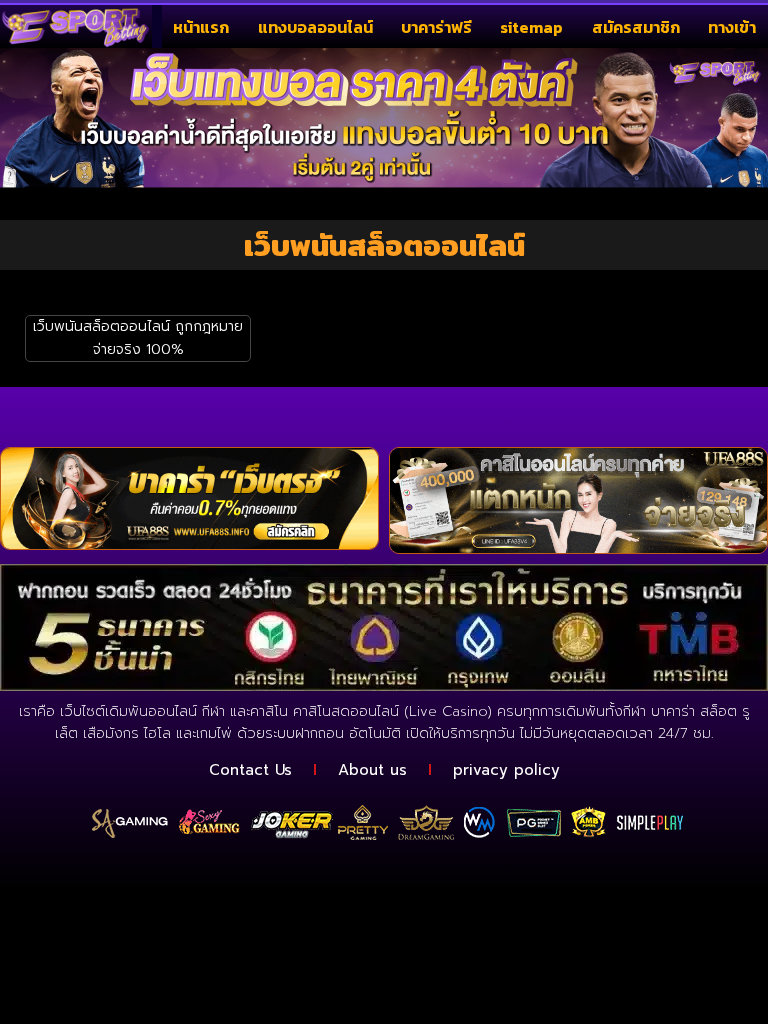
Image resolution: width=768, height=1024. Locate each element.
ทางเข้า (732, 27)
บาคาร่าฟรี (436, 27)
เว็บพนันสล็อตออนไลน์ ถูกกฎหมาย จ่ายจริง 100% (138, 337)
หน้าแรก (201, 27)
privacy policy (506, 770)
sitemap (531, 27)
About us (372, 770)
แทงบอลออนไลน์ (315, 27)
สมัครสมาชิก (636, 27)
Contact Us (250, 770)
